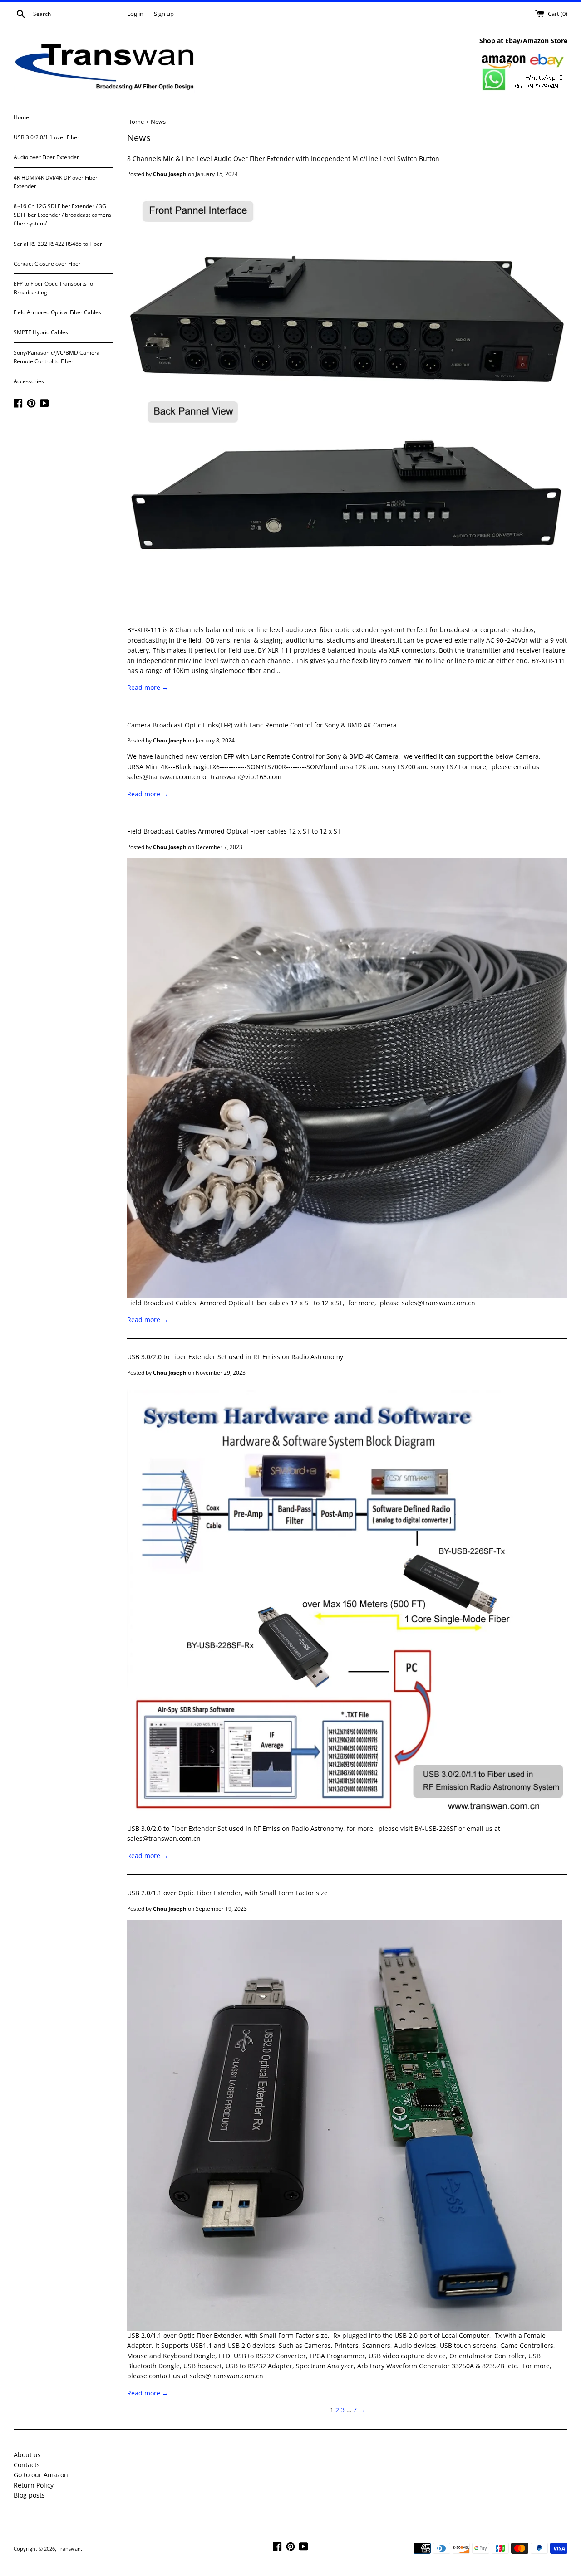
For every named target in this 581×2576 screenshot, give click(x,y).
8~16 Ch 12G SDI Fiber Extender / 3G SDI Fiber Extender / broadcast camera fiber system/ (62, 215)
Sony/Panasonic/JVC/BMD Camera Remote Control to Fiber (57, 357)
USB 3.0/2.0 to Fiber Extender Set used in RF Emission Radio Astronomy (235, 1357)
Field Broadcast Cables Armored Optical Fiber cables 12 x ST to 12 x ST (234, 831)
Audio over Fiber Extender (64, 157)
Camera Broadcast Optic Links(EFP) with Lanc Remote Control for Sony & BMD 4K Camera (262, 725)
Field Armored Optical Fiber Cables (57, 312)
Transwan (69, 2549)
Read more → (148, 687)
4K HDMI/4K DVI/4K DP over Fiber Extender (56, 182)
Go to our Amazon (41, 2475)
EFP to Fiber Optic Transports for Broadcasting (54, 288)
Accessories (29, 381)
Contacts (27, 2465)
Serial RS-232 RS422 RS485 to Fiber (58, 244)
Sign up (164, 14)
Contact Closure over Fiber (47, 264)
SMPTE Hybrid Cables (41, 332)
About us (27, 2455)
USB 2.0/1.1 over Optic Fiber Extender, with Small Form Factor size (227, 1893)
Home (21, 117)
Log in (135, 14)
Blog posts (29, 2495)
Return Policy (34, 2485)
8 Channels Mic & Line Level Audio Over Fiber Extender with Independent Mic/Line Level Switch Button (283, 159)
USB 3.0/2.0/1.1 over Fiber (64, 137)
